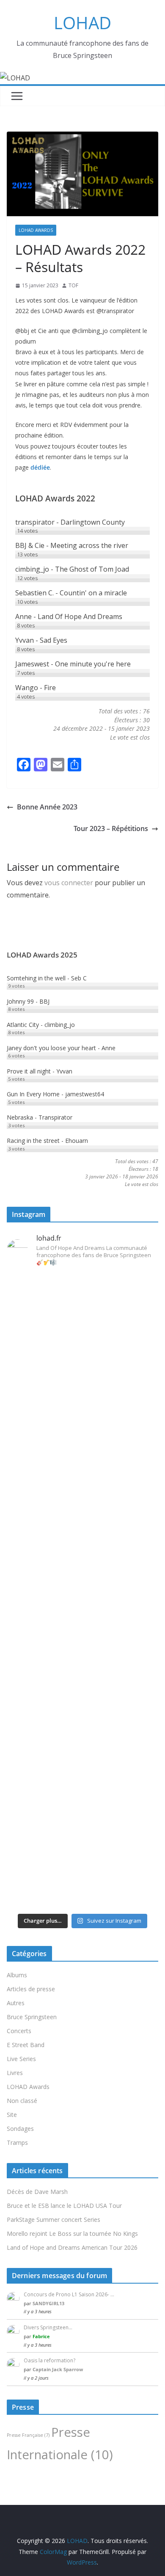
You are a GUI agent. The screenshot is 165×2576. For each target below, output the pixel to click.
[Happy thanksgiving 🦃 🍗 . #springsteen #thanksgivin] (82, 1544)
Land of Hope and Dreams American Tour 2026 (72, 2247)
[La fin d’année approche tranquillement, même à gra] (82, 1749)
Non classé (22, 2101)
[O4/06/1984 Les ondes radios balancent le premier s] (82, 1350)
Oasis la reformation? (49, 2360)
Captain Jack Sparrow (58, 2369)
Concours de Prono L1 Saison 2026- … (69, 2294)
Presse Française (28, 2435)
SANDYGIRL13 (48, 2303)
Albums (17, 1975)
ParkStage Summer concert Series (54, 2220)
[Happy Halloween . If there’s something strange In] (82, 1581)
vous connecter (69, 883)
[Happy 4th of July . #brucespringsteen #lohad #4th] (82, 1287)
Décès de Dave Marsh (37, 2192)
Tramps (17, 2143)
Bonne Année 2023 (47, 807)
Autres (16, 2003)
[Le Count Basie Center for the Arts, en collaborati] (82, 1466)
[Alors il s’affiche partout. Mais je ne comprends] (82, 1628)
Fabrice (41, 2336)
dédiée (40, 467)
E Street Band (26, 2045)
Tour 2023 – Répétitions (111, 828)
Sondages (20, 2129)
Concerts (19, 2031)
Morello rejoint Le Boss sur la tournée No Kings (72, 2233)
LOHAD (82, 23)
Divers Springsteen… (48, 2327)
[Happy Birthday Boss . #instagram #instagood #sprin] (82, 1865)
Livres (15, 2073)
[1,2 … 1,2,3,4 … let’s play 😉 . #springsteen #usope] (82, 1896)
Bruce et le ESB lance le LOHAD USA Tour (64, 2206)
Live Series (21, 2059)
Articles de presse (31, 1989)
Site (12, 2115)
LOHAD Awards (36, 230)
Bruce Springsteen (32, 2017)
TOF (73, 285)
